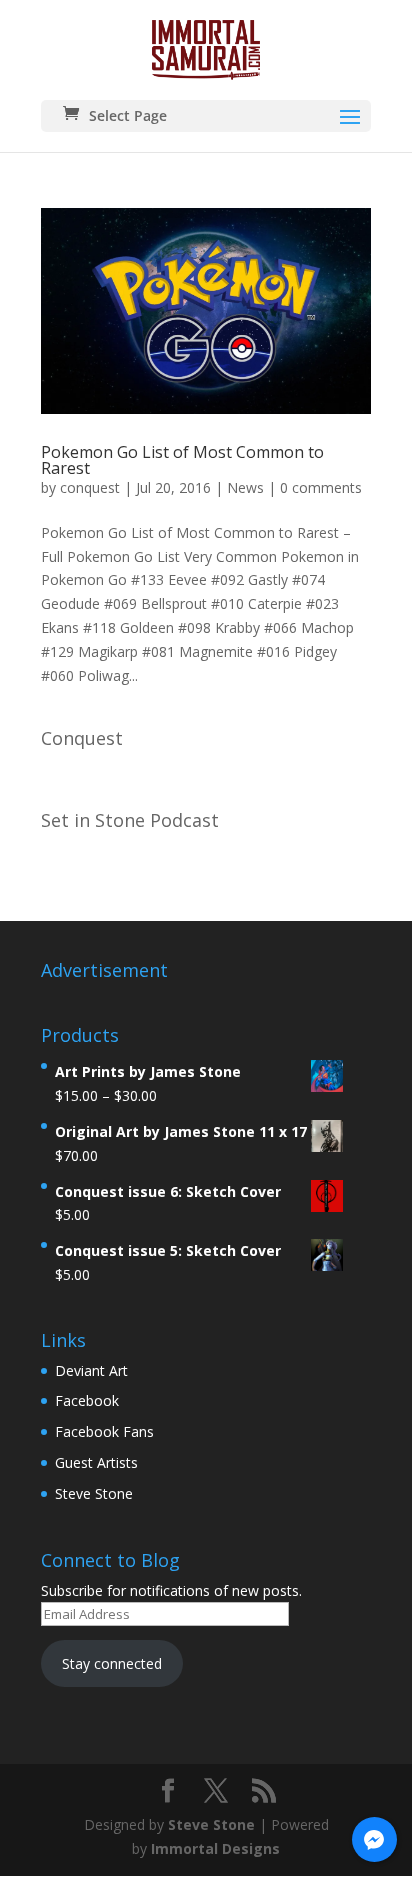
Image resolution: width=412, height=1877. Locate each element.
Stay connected (112, 1663)
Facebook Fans (104, 1431)
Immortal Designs (215, 1848)
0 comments (321, 487)
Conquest (82, 738)
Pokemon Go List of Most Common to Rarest (182, 460)
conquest (90, 487)
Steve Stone (94, 1493)
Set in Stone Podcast (130, 820)
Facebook (87, 1400)
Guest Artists (96, 1462)
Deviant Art (91, 1370)
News (245, 487)
